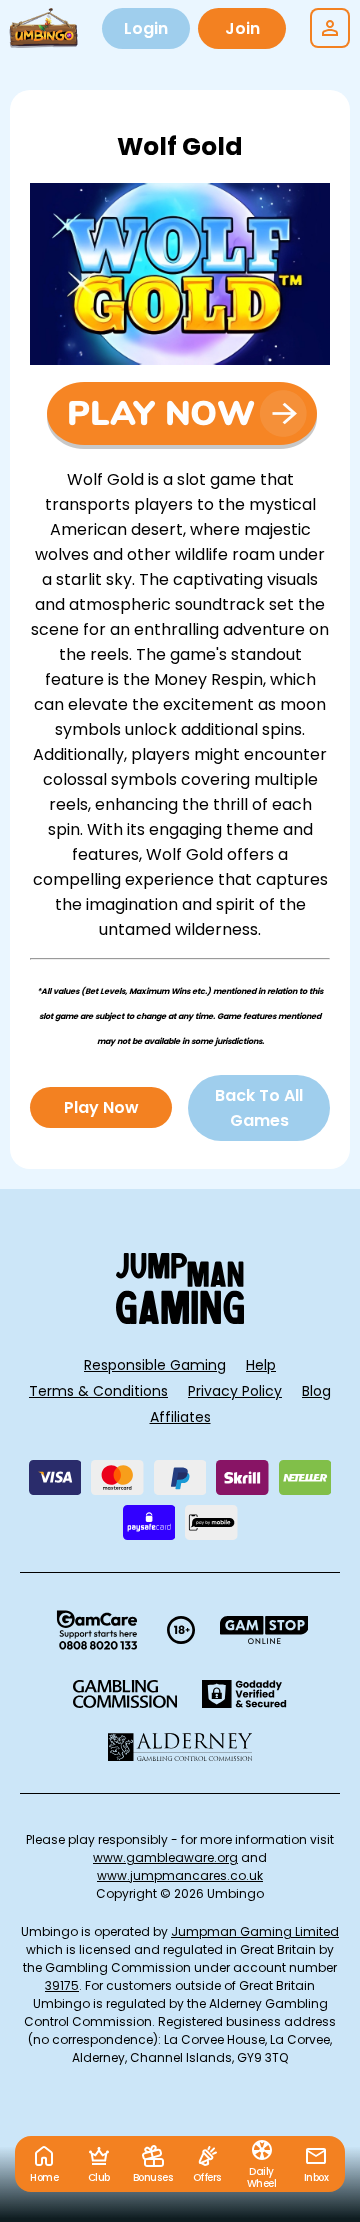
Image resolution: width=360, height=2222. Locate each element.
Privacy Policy (235, 1391)
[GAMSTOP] (264, 1630)
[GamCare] (97, 1630)
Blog (316, 1391)
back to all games (259, 1108)
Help (261, 1365)
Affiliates (180, 1417)
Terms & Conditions (98, 1391)
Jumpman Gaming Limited (255, 1931)
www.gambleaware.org (165, 1857)
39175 (62, 1985)
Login (146, 28)
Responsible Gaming (155, 1365)
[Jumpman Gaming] (180, 1318)
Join (242, 28)
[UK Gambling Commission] (125, 1694)
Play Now (101, 1107)
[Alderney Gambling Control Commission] (180, 1747)
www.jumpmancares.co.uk (180, 1875)
